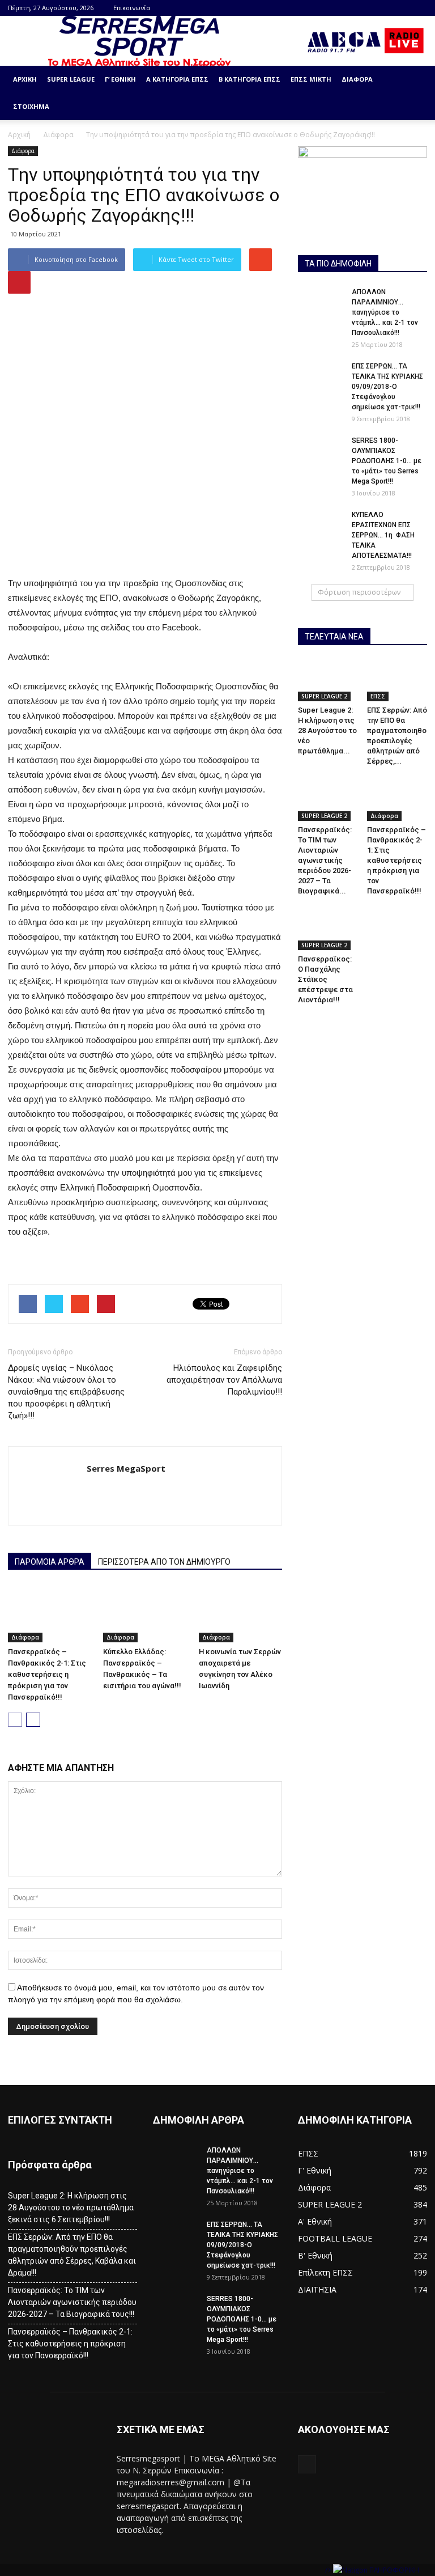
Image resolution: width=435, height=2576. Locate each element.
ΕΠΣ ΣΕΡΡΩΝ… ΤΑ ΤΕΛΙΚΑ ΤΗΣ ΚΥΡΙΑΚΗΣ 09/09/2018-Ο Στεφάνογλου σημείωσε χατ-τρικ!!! (387, 387)
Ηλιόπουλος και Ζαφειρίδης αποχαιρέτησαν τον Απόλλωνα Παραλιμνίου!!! (224, 1380)
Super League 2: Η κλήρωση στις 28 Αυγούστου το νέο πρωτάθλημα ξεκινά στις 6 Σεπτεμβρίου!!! (71, 2208)
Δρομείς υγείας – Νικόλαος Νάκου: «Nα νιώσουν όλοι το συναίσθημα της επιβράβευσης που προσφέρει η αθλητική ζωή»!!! (66, 1392)
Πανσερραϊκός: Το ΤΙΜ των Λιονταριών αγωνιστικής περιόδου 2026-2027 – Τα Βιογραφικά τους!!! (72, 2302)
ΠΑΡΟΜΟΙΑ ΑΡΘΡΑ (50, 1562)
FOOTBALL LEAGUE (335, 2238)
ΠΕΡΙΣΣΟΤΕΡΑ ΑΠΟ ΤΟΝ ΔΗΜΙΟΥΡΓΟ (164, 1562)
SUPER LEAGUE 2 (324, 696)
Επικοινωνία (132, 8)
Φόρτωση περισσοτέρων (359, 592)
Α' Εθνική (315, 2221)
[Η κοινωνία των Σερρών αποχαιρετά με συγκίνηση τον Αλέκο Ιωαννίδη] (240, 1614)
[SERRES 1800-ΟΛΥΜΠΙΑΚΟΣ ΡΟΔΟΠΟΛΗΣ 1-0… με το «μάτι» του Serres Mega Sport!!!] (321, 451)
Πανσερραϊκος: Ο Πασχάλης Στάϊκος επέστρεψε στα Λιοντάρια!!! (325, 979)
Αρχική (25, 79)
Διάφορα (357, 79)
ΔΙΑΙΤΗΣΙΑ (317, 2289)
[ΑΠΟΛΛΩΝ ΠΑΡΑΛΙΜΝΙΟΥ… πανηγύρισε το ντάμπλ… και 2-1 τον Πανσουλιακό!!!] (321, 303)
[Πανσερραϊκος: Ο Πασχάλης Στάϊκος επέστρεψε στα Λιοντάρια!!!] (328, 929)
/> (329, 2570)
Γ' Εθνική (315, 2170)
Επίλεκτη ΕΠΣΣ (325, 2272)
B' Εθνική (315, 2255)
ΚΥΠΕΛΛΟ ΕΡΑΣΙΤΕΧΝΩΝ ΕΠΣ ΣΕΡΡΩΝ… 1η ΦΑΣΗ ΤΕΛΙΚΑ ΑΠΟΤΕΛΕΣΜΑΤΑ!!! (383, 535)
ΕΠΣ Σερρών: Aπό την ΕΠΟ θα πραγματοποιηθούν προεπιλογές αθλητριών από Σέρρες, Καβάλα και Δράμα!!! (72, 2255)
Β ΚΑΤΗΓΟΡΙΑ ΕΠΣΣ (250, 79)
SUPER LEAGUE (71, 79)
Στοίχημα (31, 106)
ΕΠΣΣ (378, 696)
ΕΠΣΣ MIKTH (311, 79)
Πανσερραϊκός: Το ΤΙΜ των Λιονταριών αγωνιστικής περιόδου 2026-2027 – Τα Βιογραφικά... (325, 860)
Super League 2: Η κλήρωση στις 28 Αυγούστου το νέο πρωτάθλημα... (327, 730)
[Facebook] (419, 8)
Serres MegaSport (126, 1468)
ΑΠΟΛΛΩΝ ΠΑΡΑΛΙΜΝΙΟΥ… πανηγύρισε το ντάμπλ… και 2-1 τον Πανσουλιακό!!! (385, 312)
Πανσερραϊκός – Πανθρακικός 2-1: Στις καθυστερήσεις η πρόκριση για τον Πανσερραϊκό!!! (47, 1674)
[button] (413, 93)
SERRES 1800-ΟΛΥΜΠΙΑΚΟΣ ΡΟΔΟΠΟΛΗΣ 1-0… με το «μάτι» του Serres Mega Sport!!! (387, 461)
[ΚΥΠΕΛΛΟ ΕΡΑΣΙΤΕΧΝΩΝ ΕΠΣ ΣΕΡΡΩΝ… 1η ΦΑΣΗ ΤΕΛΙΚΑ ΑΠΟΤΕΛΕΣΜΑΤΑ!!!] (321, 526)
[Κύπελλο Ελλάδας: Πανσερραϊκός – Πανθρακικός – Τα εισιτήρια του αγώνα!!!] (145, 1614)
